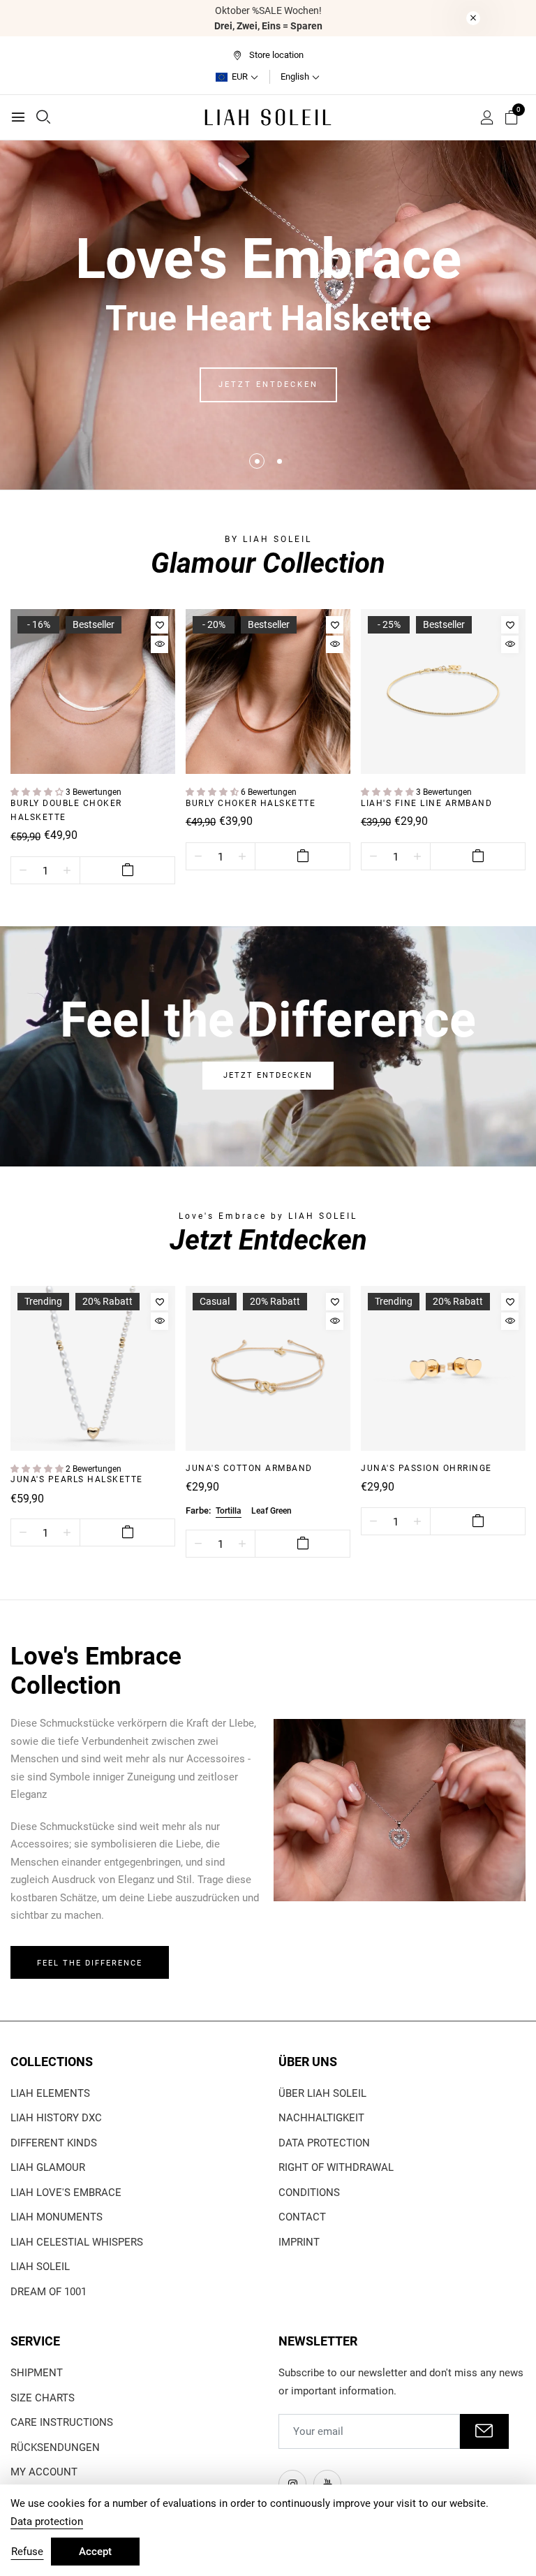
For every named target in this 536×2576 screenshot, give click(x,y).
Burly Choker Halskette (251, 803)
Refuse (27, 2552)
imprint (299, 2242)
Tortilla (229, 1511)
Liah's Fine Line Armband (426, 803)
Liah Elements (50, 2093)
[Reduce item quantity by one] (23, 871)
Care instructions (62, 2422)
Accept (95, 2552)
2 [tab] (280, 461)
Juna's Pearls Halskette (77, 1479)
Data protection (324, 2143)
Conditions (309, 2193)
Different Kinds (54, 2143)
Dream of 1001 (49, 2292)
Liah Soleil (40, 2267)
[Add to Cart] (127, 870)
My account (44, 2472)
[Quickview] (159, 644)
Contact (302, 2217)
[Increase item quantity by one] (67, 871)
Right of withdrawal (336, 2167)
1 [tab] (257, 461)
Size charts (43, 2398)
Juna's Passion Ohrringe (426, 1468)
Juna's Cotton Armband (249, 1468)
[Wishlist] (159, 625)
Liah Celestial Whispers (77, 2242)
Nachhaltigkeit (321, 2118)
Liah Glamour (48, 2167)
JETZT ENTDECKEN (268, 385)
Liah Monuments (57, 2217)
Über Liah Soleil (322, 2093)
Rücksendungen (55, 2447)
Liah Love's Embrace (66, 2193)
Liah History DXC (56, 2118)
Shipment (37, 2373)
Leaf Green (271, 1511)
